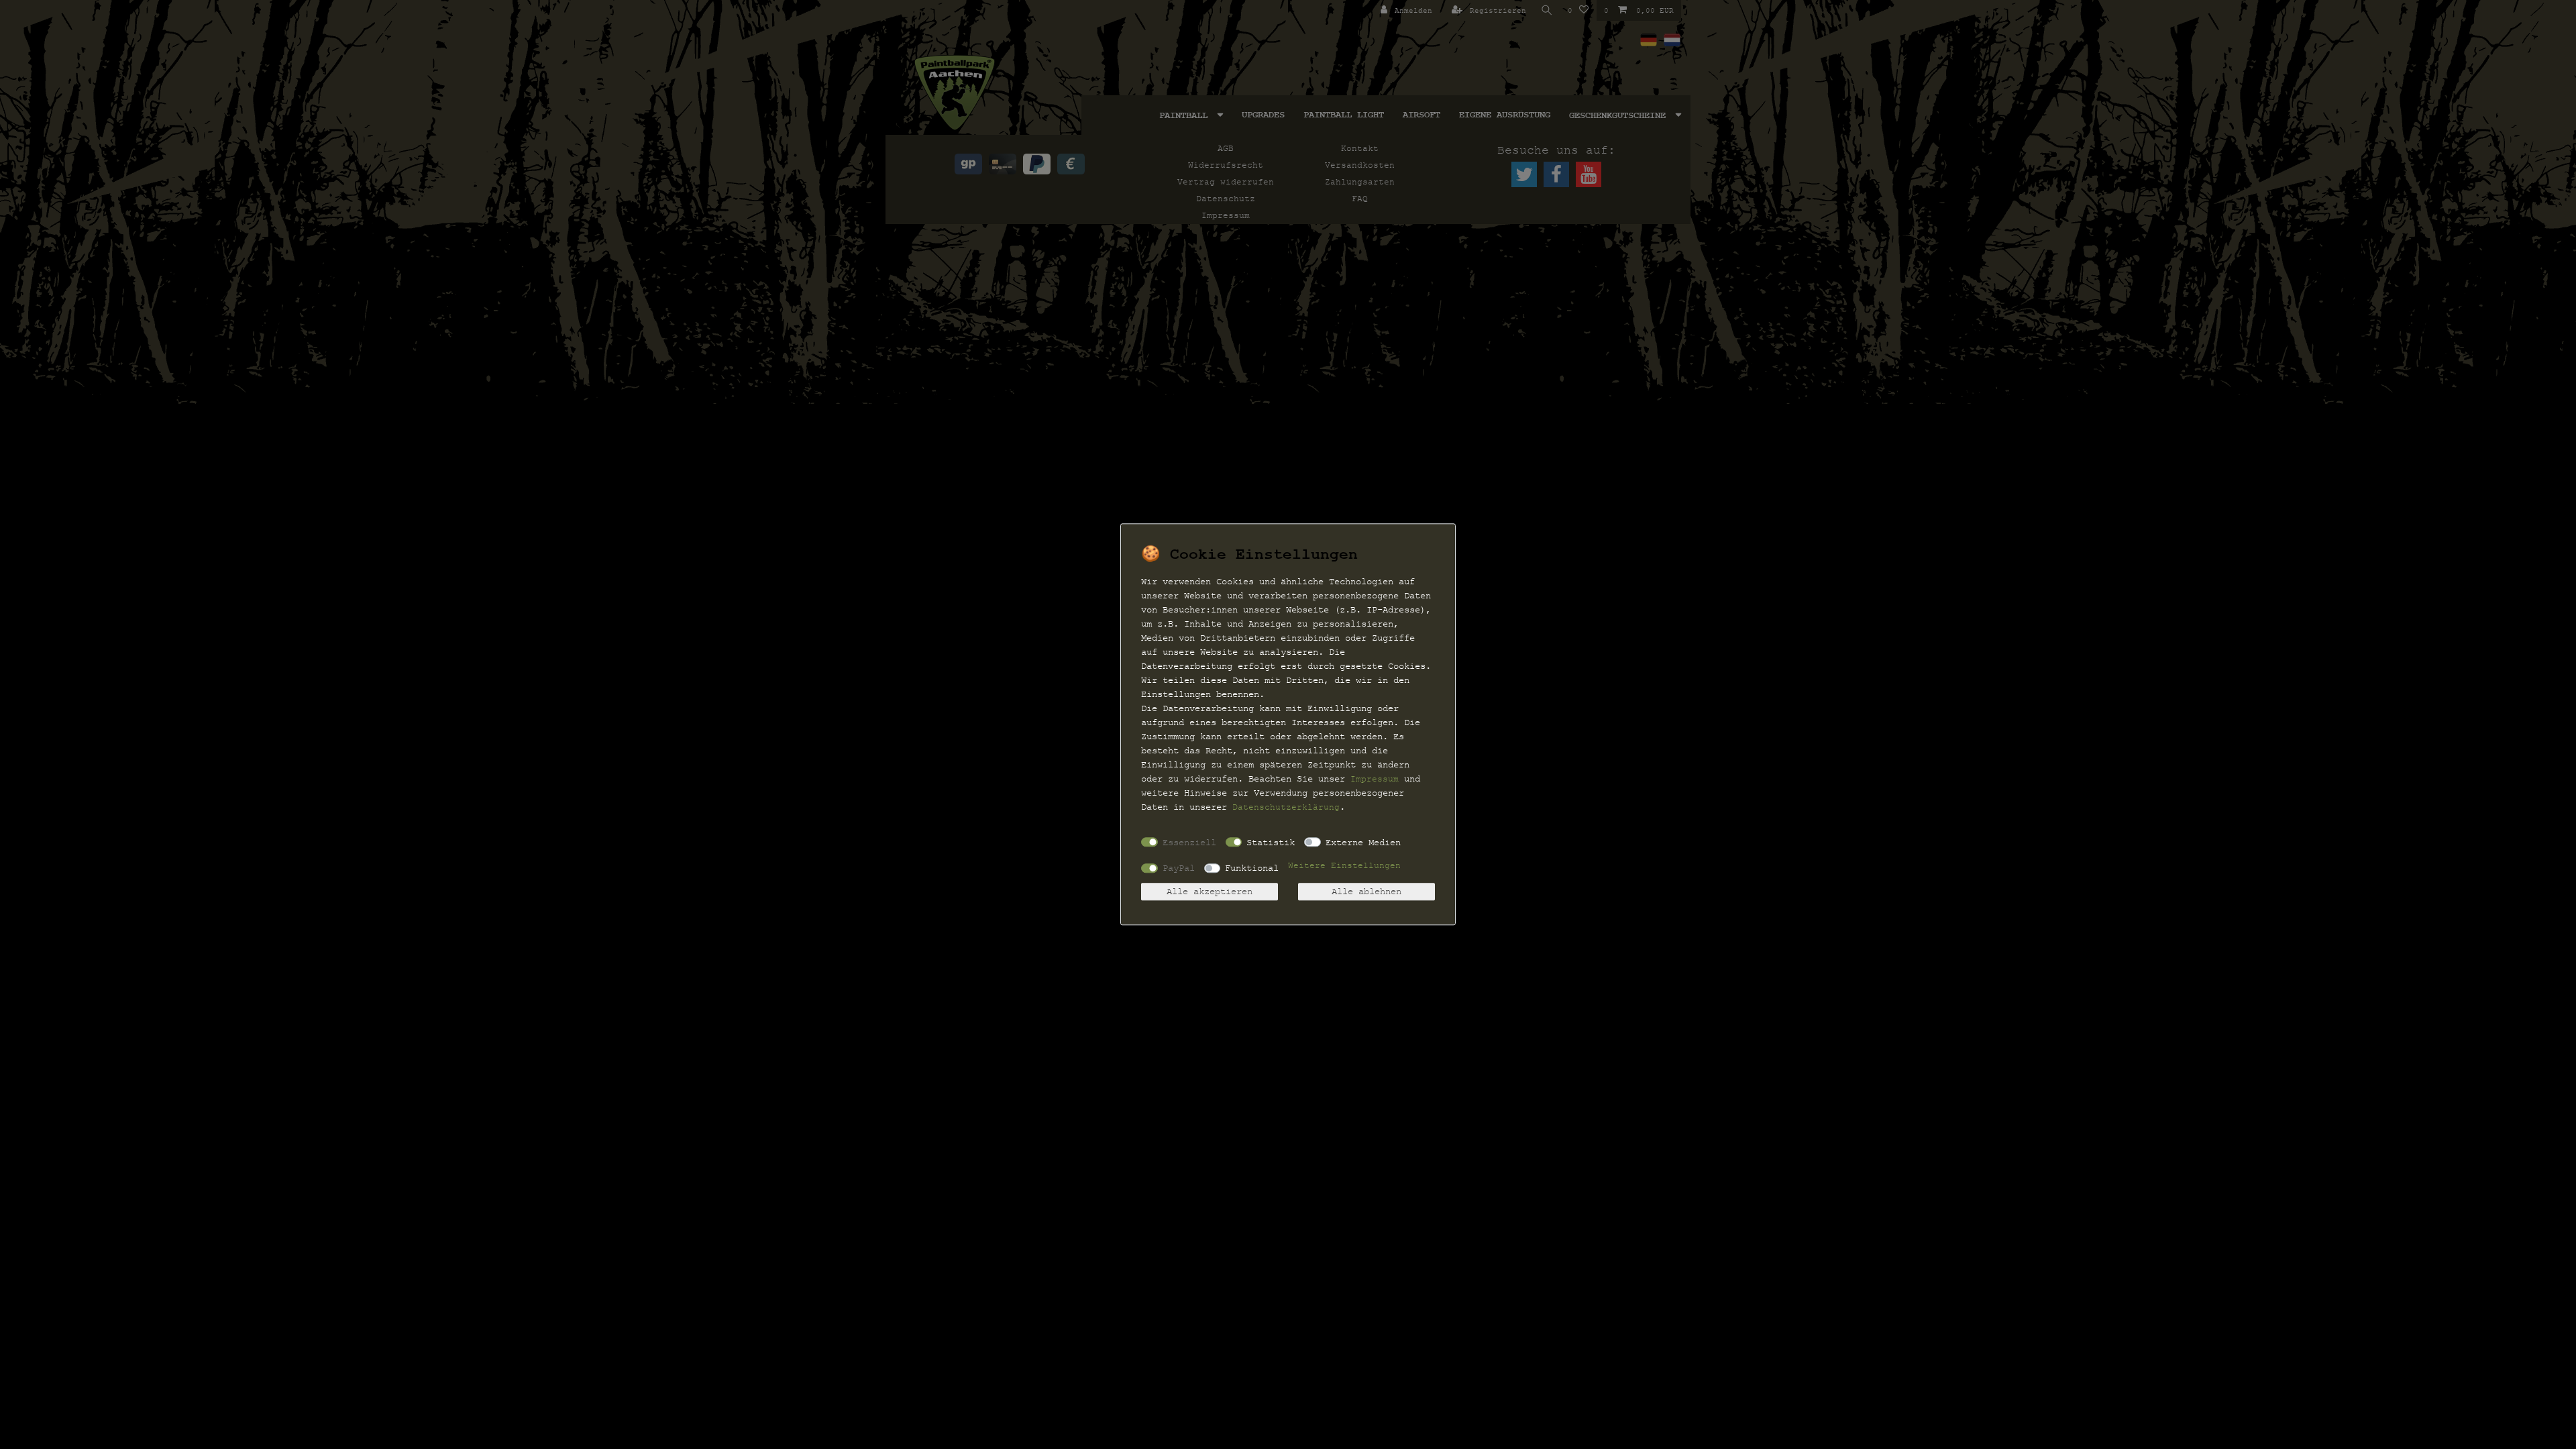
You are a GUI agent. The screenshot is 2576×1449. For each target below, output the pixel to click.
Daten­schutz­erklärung (1286, 807)
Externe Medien (1363, 842)
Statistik (1271, 842)
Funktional (1252, 868)
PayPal (1179, 868)
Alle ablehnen (1366, 892)
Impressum (1375, 779)
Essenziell (1189, 842)
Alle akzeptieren (1210, 892)
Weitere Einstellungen (1344, 866)
